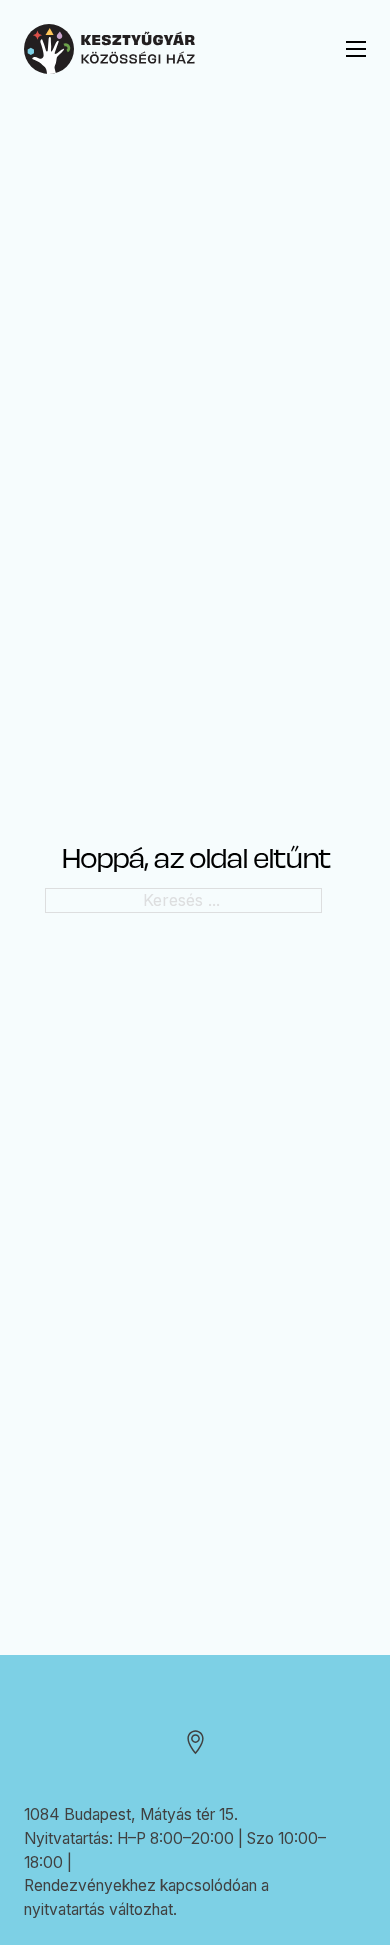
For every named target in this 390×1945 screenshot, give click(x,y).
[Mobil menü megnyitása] (356, 49)
